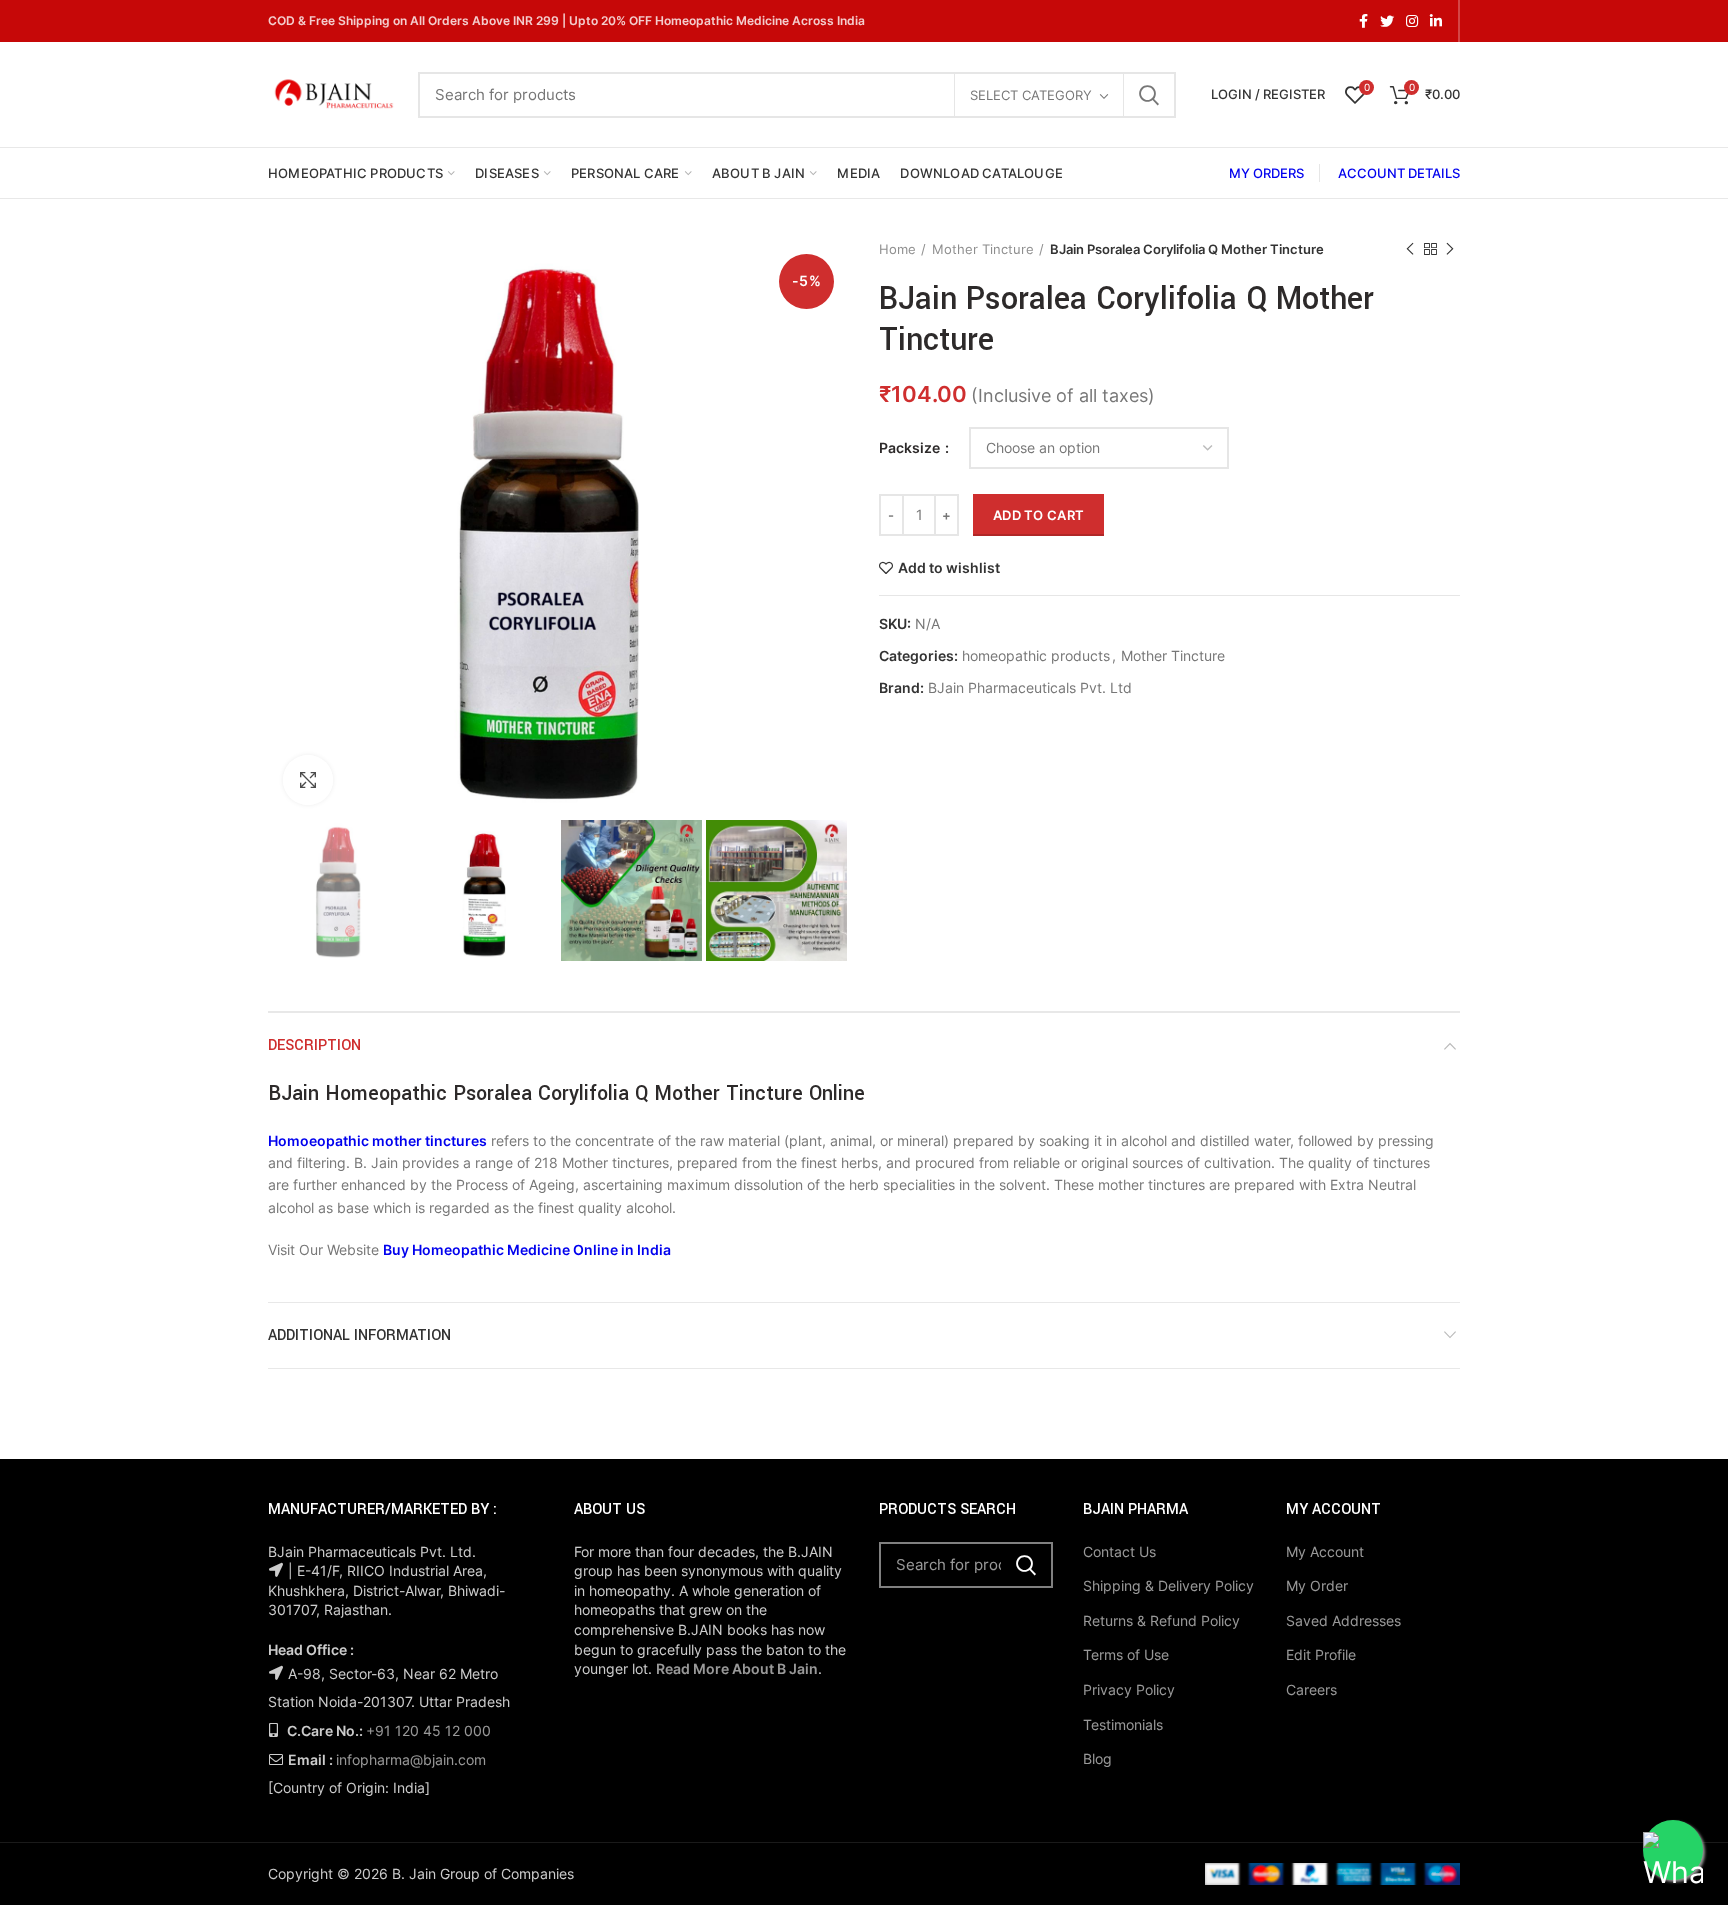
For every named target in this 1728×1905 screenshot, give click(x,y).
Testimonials (1123, 1724)
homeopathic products (1036, 656)
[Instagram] (1412, 21)
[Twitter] (1387, 21)
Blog (1097, 1758)
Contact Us (1119, 1551)
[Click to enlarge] (308, 780)
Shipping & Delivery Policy (1168, 1585)
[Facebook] (1363, 21)
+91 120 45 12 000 (428, 1730)
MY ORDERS (1266, 173)
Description (314, 1045)
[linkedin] (1436, 21)
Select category (1031, 95)
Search (1149, 95)
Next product (1450, 249)
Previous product (1410, 249)
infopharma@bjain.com (411, 1759)
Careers (1311, 1689)
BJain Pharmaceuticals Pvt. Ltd (1030, 688)
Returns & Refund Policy (1161, 1620)
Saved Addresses (1343, 1620)
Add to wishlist (949, 568)
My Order (1317, 1585)
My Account (1325, 1551)
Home (897, 249)
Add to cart (1038, 515)
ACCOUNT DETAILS (1399, 173)
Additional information (359, 1335)
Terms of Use (1126, 1654)
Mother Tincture (983, 249)
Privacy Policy (1129, 1689)
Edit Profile (1321, 1654)
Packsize (911, 447)
